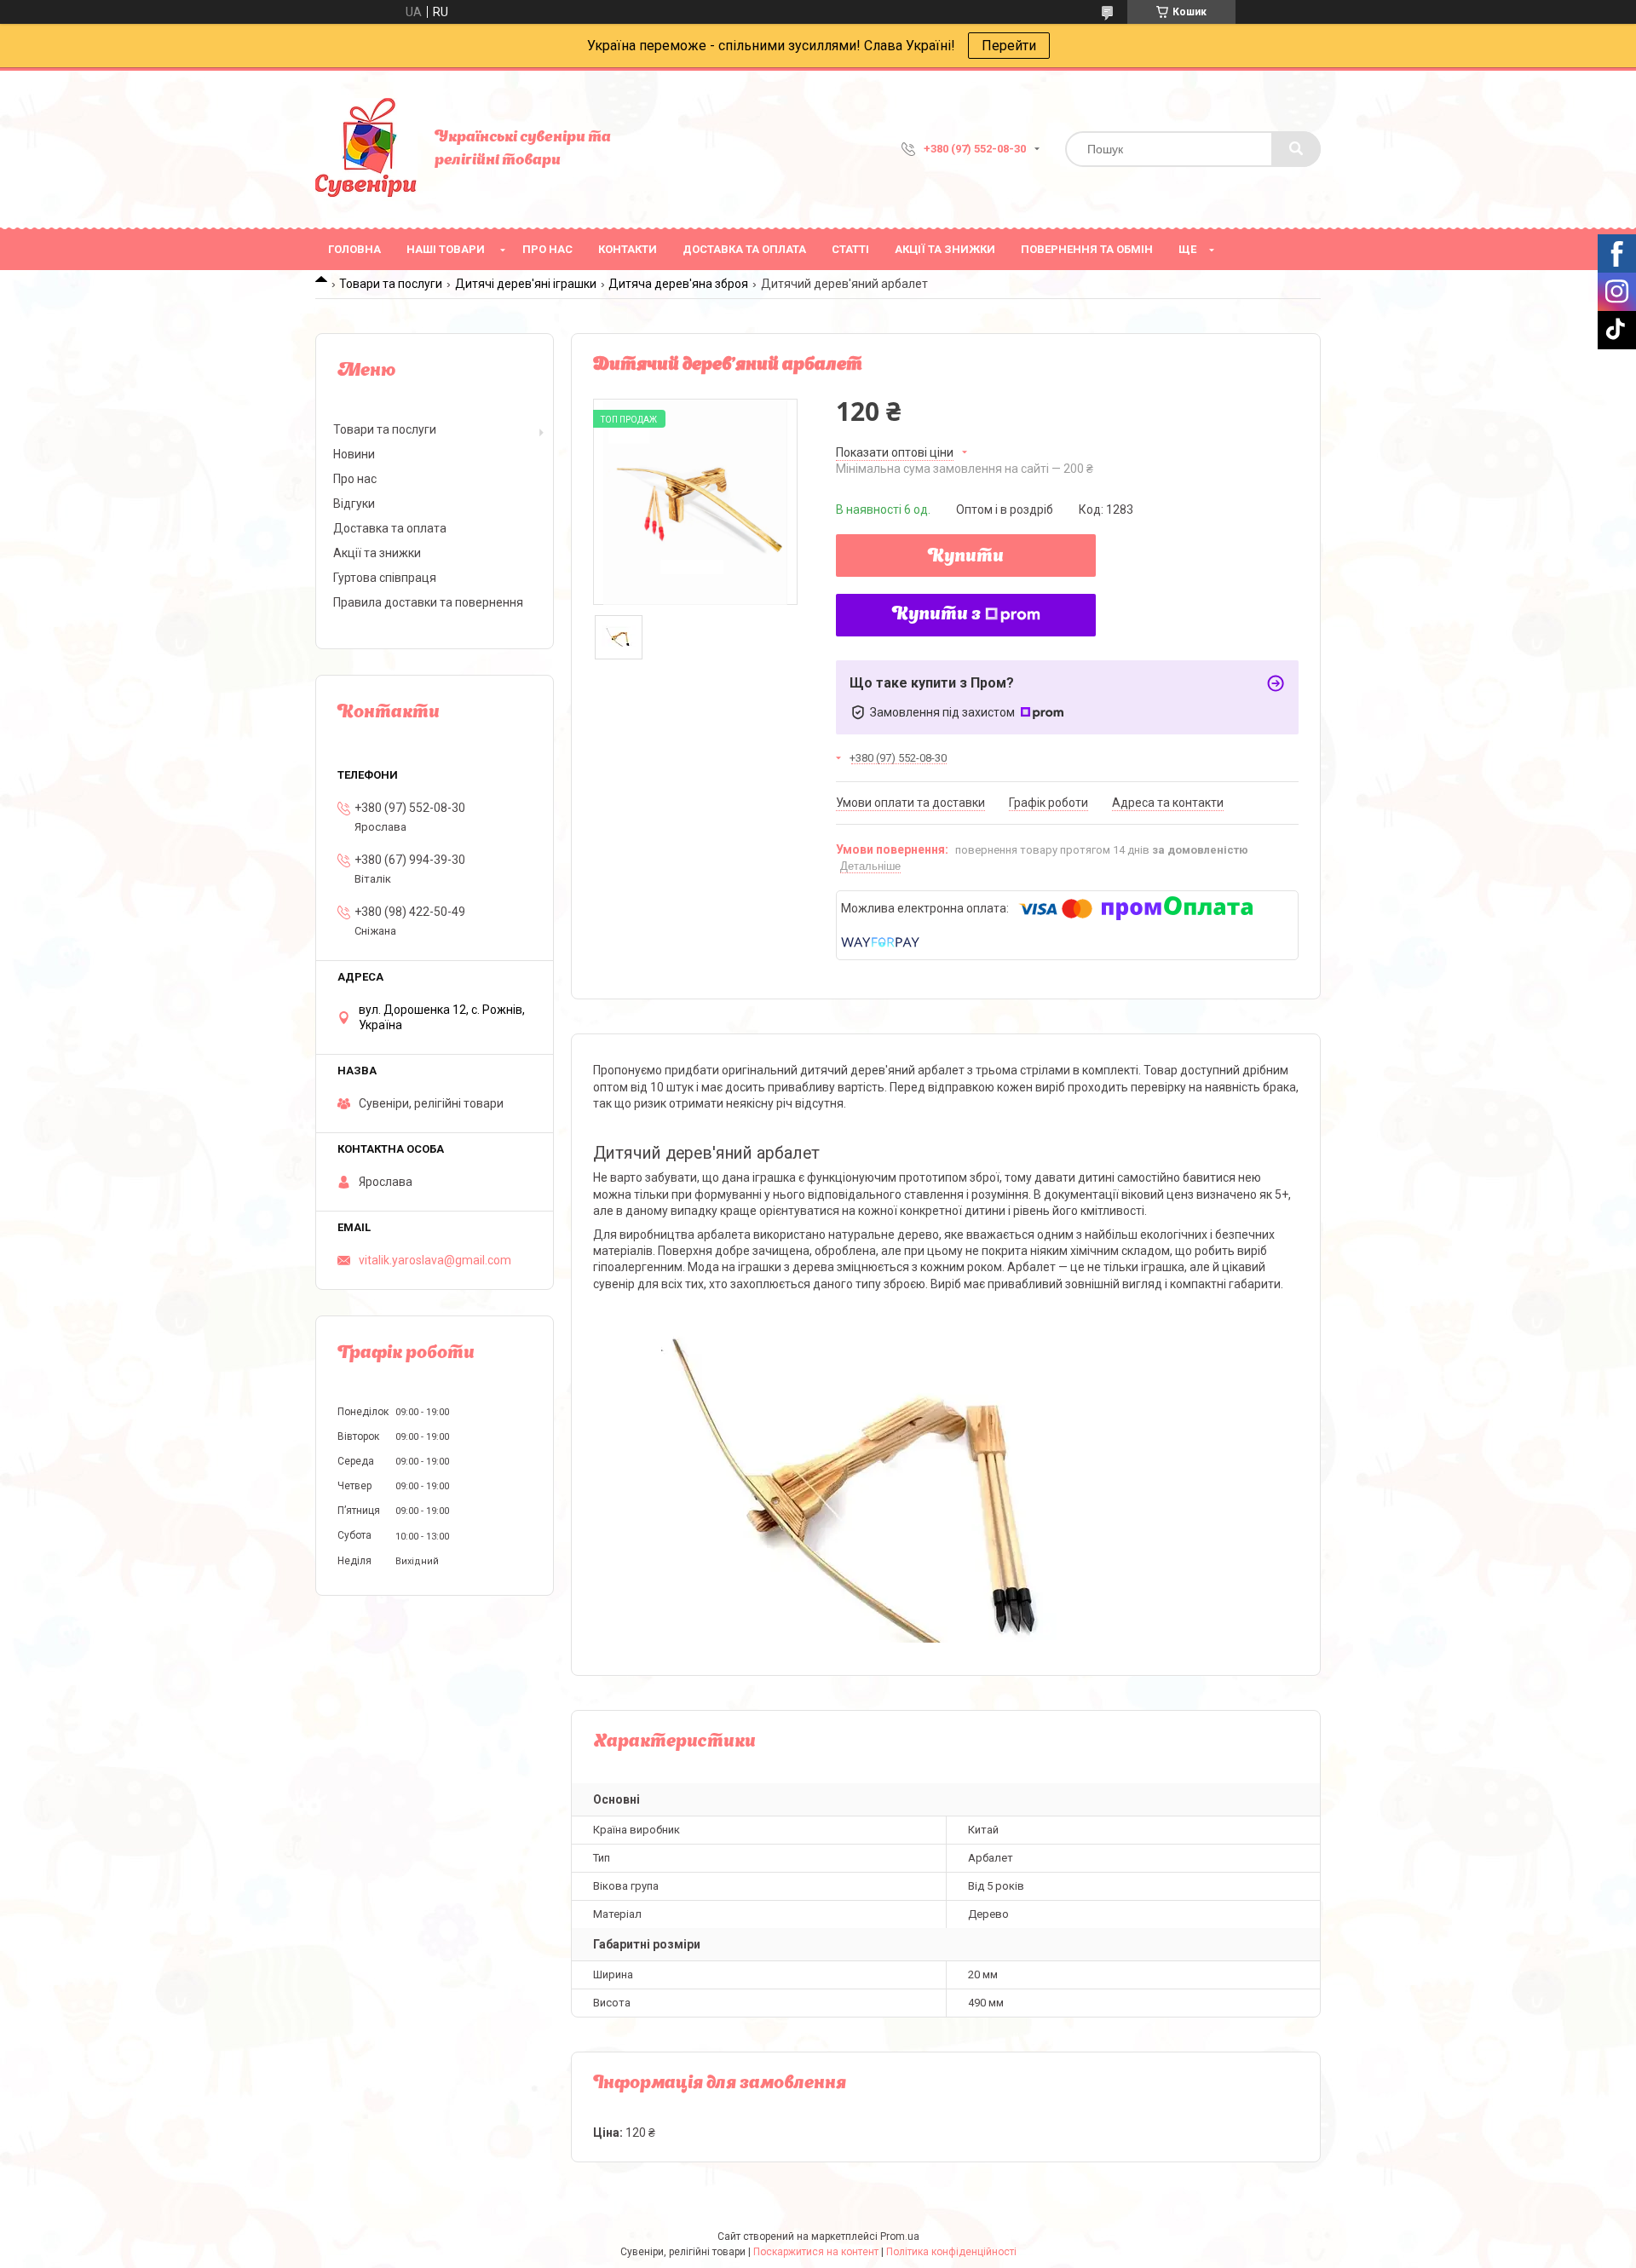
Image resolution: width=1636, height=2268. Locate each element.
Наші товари (446, 249)
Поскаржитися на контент (816, 2252)
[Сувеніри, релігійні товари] (366, 149)
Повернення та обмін (1087, 249)
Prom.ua (900, 2236)
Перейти (1009, 46)
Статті (850, 249)
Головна (354, 249)
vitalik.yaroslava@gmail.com (435, 1260)
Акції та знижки (945, 249)
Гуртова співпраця (385, 578)
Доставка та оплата (744, 249)
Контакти (628, 249)
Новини (354, 454)
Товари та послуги (391, 284)
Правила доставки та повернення (428, 602)
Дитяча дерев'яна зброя (678, 284)
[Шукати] (1296, 149)
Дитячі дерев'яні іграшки (526, 284)
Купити (966, 557)
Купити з (936, 615)
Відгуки (354, 504)
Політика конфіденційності (951, 2252)
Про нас (547, 249)
